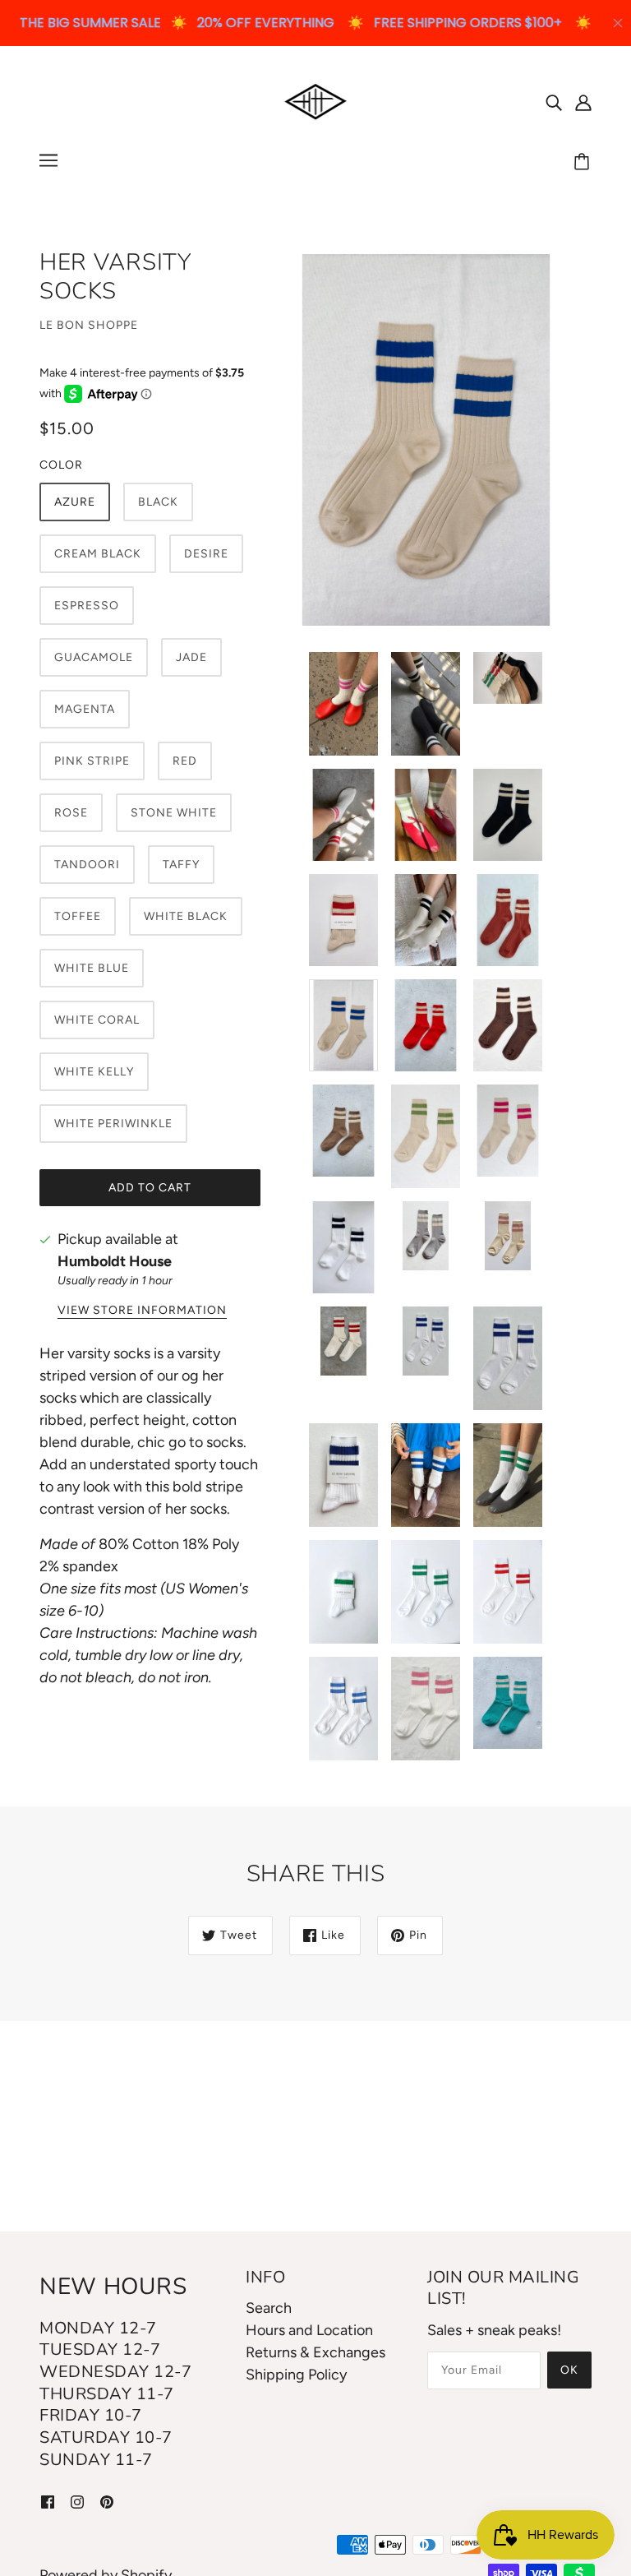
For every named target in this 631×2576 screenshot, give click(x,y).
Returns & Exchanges (315, 2352)
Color (61, 465)
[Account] (583, 102)
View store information (142, 1311)
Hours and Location (309, 2330)
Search (269, 2308)
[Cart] (584, 163)
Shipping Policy (296, 2375)
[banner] (316, 100)
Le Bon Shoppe (89, 325)
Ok (569, 2370)
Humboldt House (115, 1261)
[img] (554, 102)
